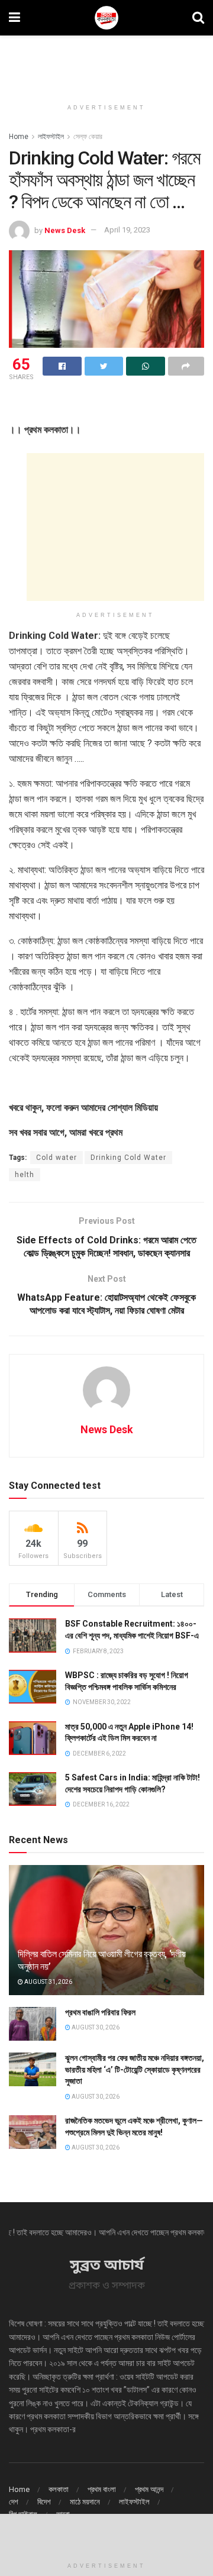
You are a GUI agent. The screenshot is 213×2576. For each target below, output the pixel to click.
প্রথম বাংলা (102, 2489)
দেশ (14, 2502)
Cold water (57, 1158)
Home (19, 137)
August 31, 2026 (48, 1982)
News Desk (65, 230)
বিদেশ (44, 2502)
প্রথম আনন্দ (149, 2489)
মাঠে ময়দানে (85, 2502)
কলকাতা (59, 2489)
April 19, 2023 (127, 230)
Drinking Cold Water (128, 1158)
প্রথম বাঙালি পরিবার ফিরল (100, 2012)
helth (25, 1175)
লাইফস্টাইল (51, 137)
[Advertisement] (106, 62)
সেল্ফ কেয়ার (88, 137)
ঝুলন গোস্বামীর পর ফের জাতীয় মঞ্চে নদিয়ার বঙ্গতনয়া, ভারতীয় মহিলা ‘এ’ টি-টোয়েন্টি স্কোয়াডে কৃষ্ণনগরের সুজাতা (135, 2069)
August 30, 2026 (95, 2027)
